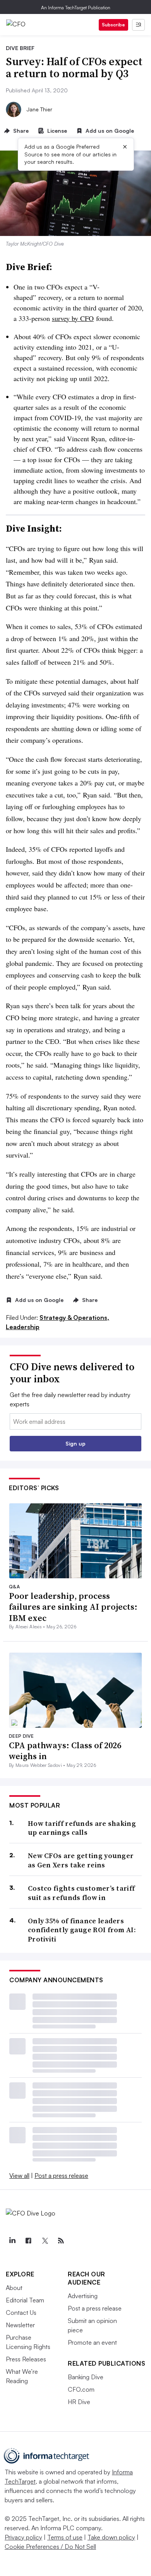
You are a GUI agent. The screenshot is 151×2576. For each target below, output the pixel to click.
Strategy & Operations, (74, 1317)
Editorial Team (25, 2300)
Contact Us (21, 2313)
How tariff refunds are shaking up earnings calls (82, 1828)
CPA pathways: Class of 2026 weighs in (65, 1751)
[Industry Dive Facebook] (28, 2241)
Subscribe (113, 25)
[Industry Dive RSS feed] (61, 2241)
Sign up (75, 1443)
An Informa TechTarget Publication (76, 8)
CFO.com (81, 2389)
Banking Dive (86, 2377)
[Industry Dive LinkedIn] (12, 2241)
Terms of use (65, 2537)
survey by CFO (73, 318)
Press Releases (26, 2359)
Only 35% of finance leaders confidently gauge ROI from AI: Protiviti (82, 1930)
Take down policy (111, 2537)
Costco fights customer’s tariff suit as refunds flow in (81, 1893)
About (14, 2288)
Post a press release (61, 2176)
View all (19, 2176)
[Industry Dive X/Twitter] (45, 2241)
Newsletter (20, 2325)
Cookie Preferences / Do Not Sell (50, 2547)
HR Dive (79, 2402)
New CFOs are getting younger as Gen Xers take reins (81, 1860)
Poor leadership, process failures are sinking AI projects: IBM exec (73, 1607)
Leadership (23, 1327)
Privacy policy (23, 2537)
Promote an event (92, 2342)
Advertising (83, 2296)
